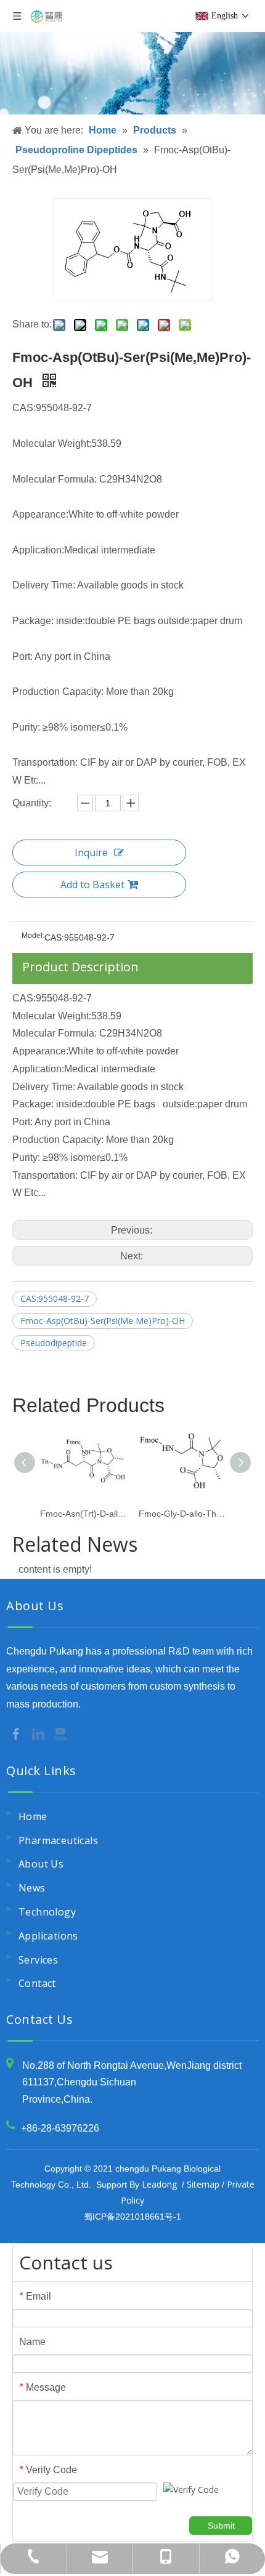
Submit (221, 2526)
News (32, 1888)
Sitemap (203, 2184)
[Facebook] (17, 1733)
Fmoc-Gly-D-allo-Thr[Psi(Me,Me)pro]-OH (182, 1514)
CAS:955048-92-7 (55, 1298)
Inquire (91, 853)
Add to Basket (92, 885)
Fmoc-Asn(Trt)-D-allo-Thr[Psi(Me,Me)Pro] (83, 1514)
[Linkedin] (39, 1733)
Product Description (80, 967)
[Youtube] (60, 1733)
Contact (37, 1983)
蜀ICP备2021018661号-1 (132, 2217)
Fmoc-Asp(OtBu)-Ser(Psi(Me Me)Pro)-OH (103, 1321)
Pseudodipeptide (54, 1343)
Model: (33, 936)
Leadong (159, 2184)
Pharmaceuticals (58, 1840)
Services (38, 1960)
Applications (48, 1936)
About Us (41, 1864)
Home (33, 1816)
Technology (47, 1912)
